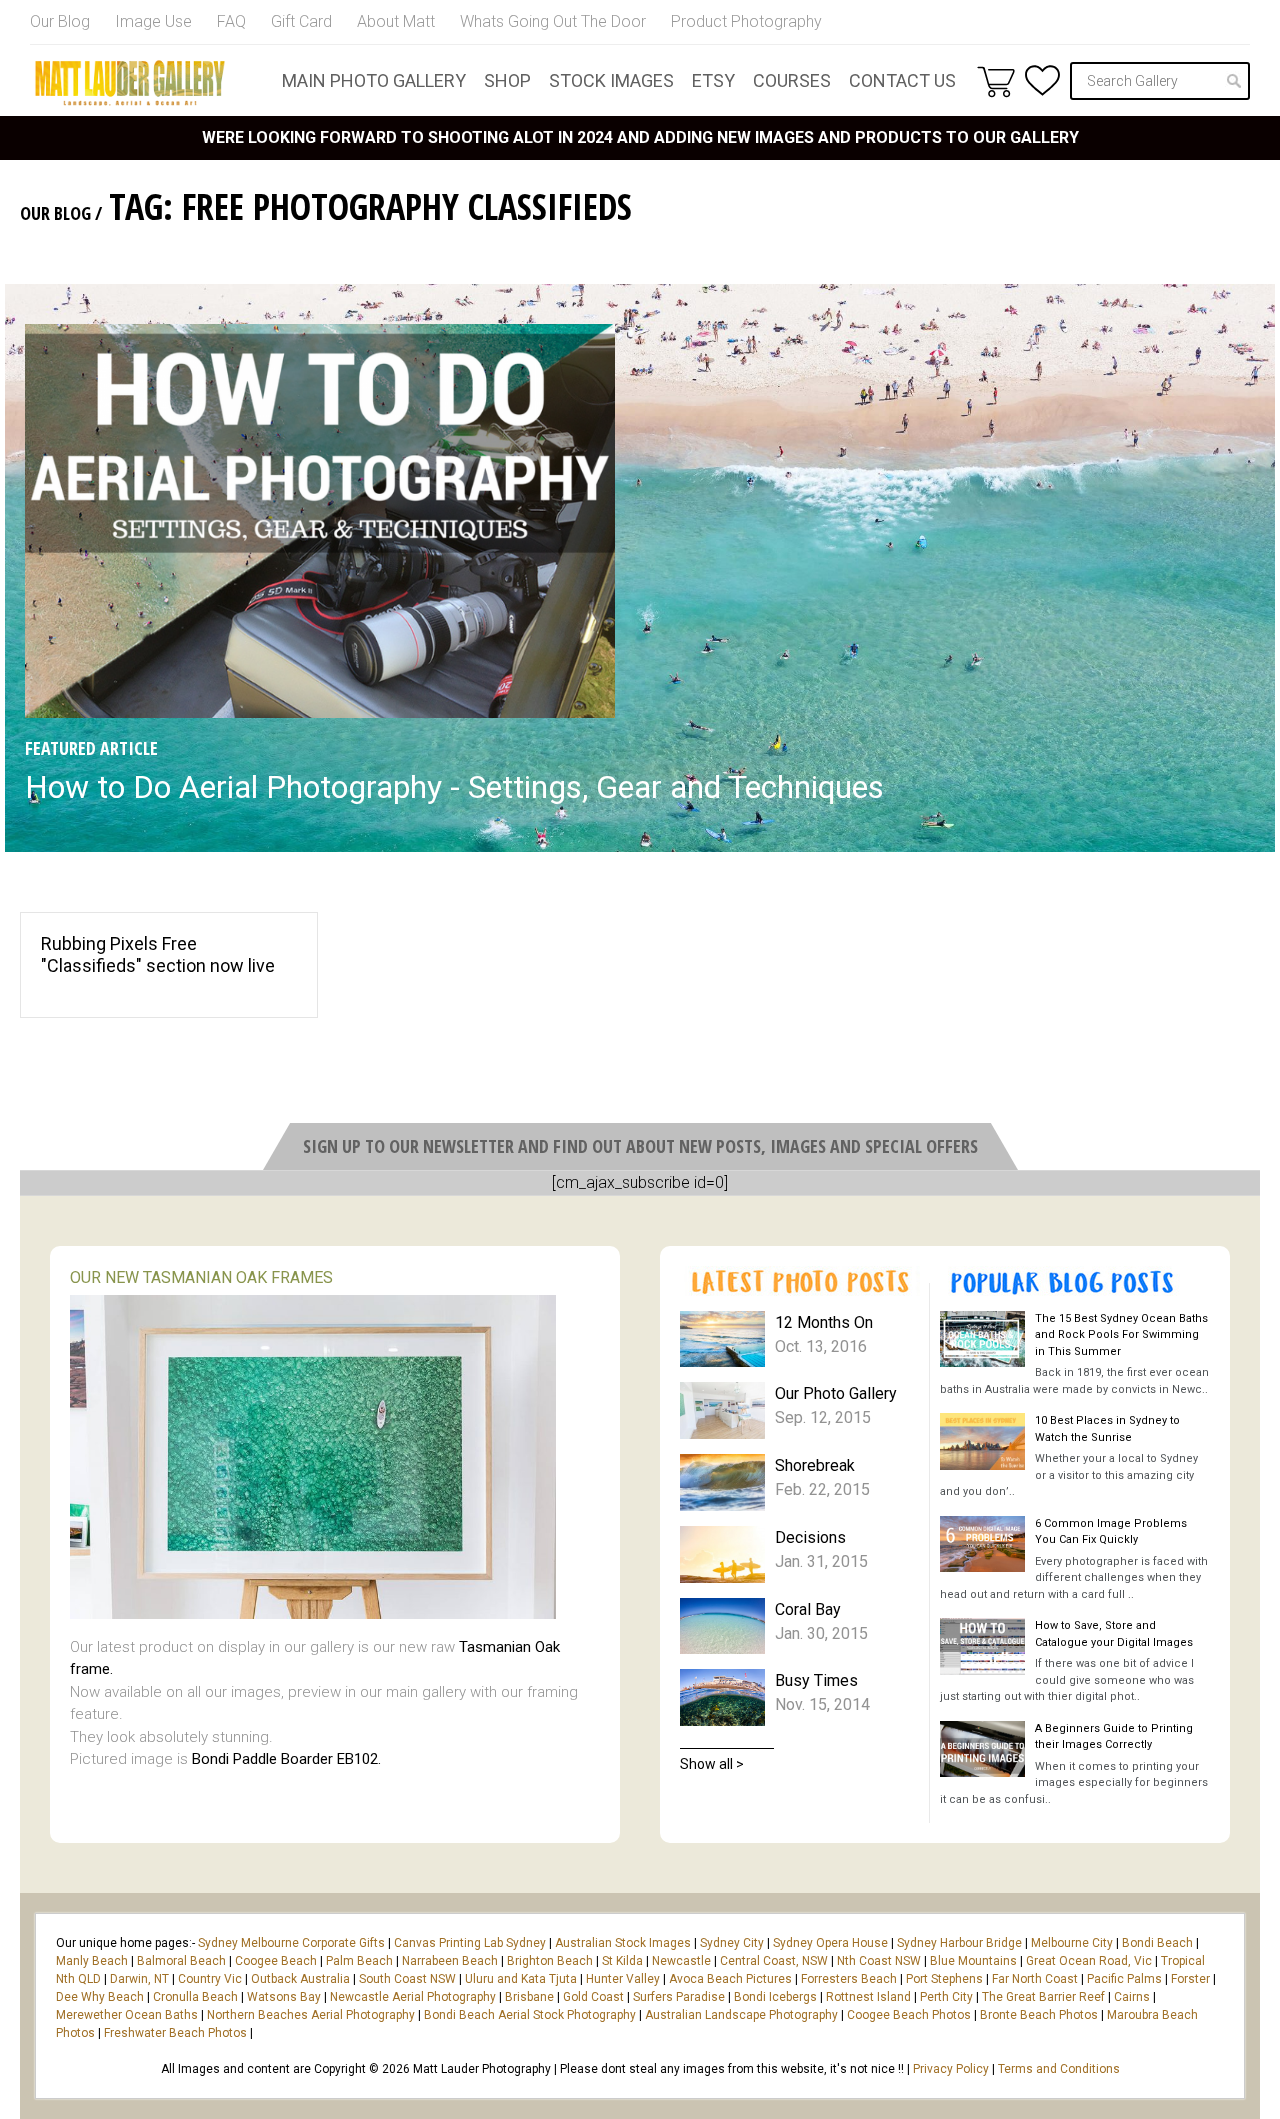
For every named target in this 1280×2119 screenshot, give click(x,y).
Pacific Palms (1124, 1979)
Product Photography (746, 21)
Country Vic (210, 1979)
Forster (1190, 1979)
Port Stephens (944, 1979)
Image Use (153, 21)
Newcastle (681, 1961)
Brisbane (529, 1997)
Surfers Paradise (679, 1997)
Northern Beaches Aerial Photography (311, 2015)
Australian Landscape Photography (741, 2015)
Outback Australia (300, 1979)
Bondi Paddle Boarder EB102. (286, 1759)
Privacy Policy (951, 2069)
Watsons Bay (284, 1997)
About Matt (396, 21)
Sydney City (732, 1943)
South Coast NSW (407, 1979)
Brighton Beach (550, 1961)
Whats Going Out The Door (553, 21)
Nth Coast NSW (879, 1961)
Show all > (712, 1764)
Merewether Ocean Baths (127, 2015)
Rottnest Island (868, 1997)
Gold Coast (593, 1997)
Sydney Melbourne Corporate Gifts (293, 1943)
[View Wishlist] (1042, 80)
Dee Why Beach (100, 1997)
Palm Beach (359, 1961)
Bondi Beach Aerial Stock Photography (530, 2015)
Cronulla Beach (195, 1997)
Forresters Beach (849, 1979)
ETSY (713, 80)
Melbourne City (1072, 1943)
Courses (792, 80)
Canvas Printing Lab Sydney (470, 1943)
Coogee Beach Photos (909, 2015)
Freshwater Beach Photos (175, 2033)
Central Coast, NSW (774, 1961)
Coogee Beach (276, 1961)
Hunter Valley (623, 1979)
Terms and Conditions (1059, 2069)
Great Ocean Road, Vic (1089, 1961)
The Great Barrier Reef (1043, 1997)
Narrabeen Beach (450, 1961)
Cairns (1132, 1997)
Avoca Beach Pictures (730, 1979)
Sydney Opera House (830, 1943)
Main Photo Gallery (374, 80)
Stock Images (611, 80)
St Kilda (622, 1961)
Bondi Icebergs (775, 1997)
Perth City (946, 1997)
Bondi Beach (1157, 1943)
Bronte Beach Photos (1039, 2015)
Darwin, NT (139, 1979)
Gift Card (301, 21)
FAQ (231, 21)
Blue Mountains (972, 1961)
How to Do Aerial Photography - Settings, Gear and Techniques (454, 787)
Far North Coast (1035, 1979)
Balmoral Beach (181, 1961)
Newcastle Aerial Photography (413, 1997)
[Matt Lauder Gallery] (130, 83)
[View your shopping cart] (996, 81)
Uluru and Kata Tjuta (521, 1979)
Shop (507, 80)
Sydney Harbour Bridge (959, 1943)
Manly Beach (92, 1961)
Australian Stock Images (623, 1943)
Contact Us (902, 80)
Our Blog (60, 21)
